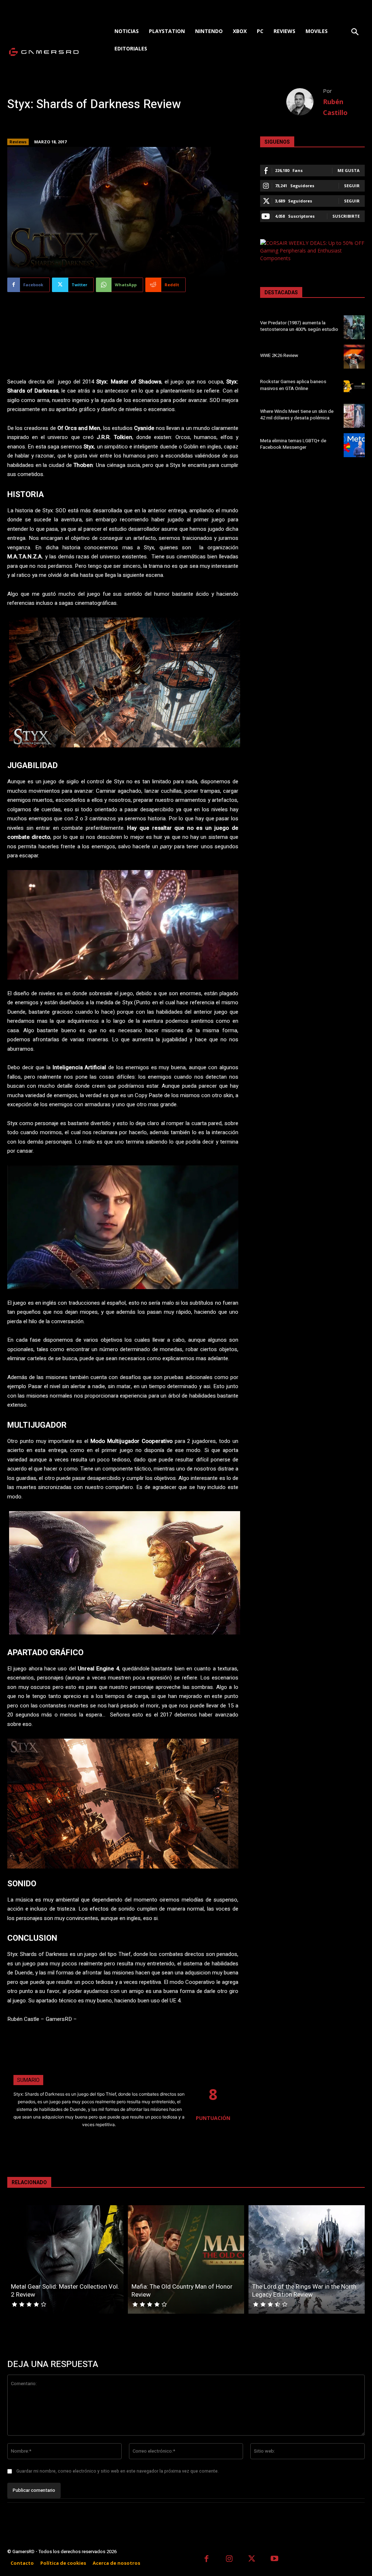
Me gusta (349, 170)
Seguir (352, 186)
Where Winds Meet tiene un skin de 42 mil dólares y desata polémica (297, 415)
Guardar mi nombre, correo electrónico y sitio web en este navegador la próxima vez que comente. (118, 2471)
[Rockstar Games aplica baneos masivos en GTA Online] (354, 386)
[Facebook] (207, 2559)
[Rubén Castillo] (305, 102)
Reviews (18, 142)
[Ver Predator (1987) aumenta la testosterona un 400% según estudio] (354, 327)
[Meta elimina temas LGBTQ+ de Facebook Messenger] (354, 445)
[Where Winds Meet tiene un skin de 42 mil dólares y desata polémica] (354, 416)
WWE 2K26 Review (279, 355)
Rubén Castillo (335, 107)
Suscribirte (346, 216)
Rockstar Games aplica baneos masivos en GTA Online (293, 385)
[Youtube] (275, 2559)
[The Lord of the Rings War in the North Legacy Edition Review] (307, 2259)
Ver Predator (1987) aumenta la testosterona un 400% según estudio (299, 326)
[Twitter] (252, 2559)
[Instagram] (229, 2559)
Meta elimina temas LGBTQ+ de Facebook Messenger (293, 444)
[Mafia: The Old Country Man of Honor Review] (186, 2259)
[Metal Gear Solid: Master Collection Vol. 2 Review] (65, 2259)
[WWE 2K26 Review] (354, 357)
